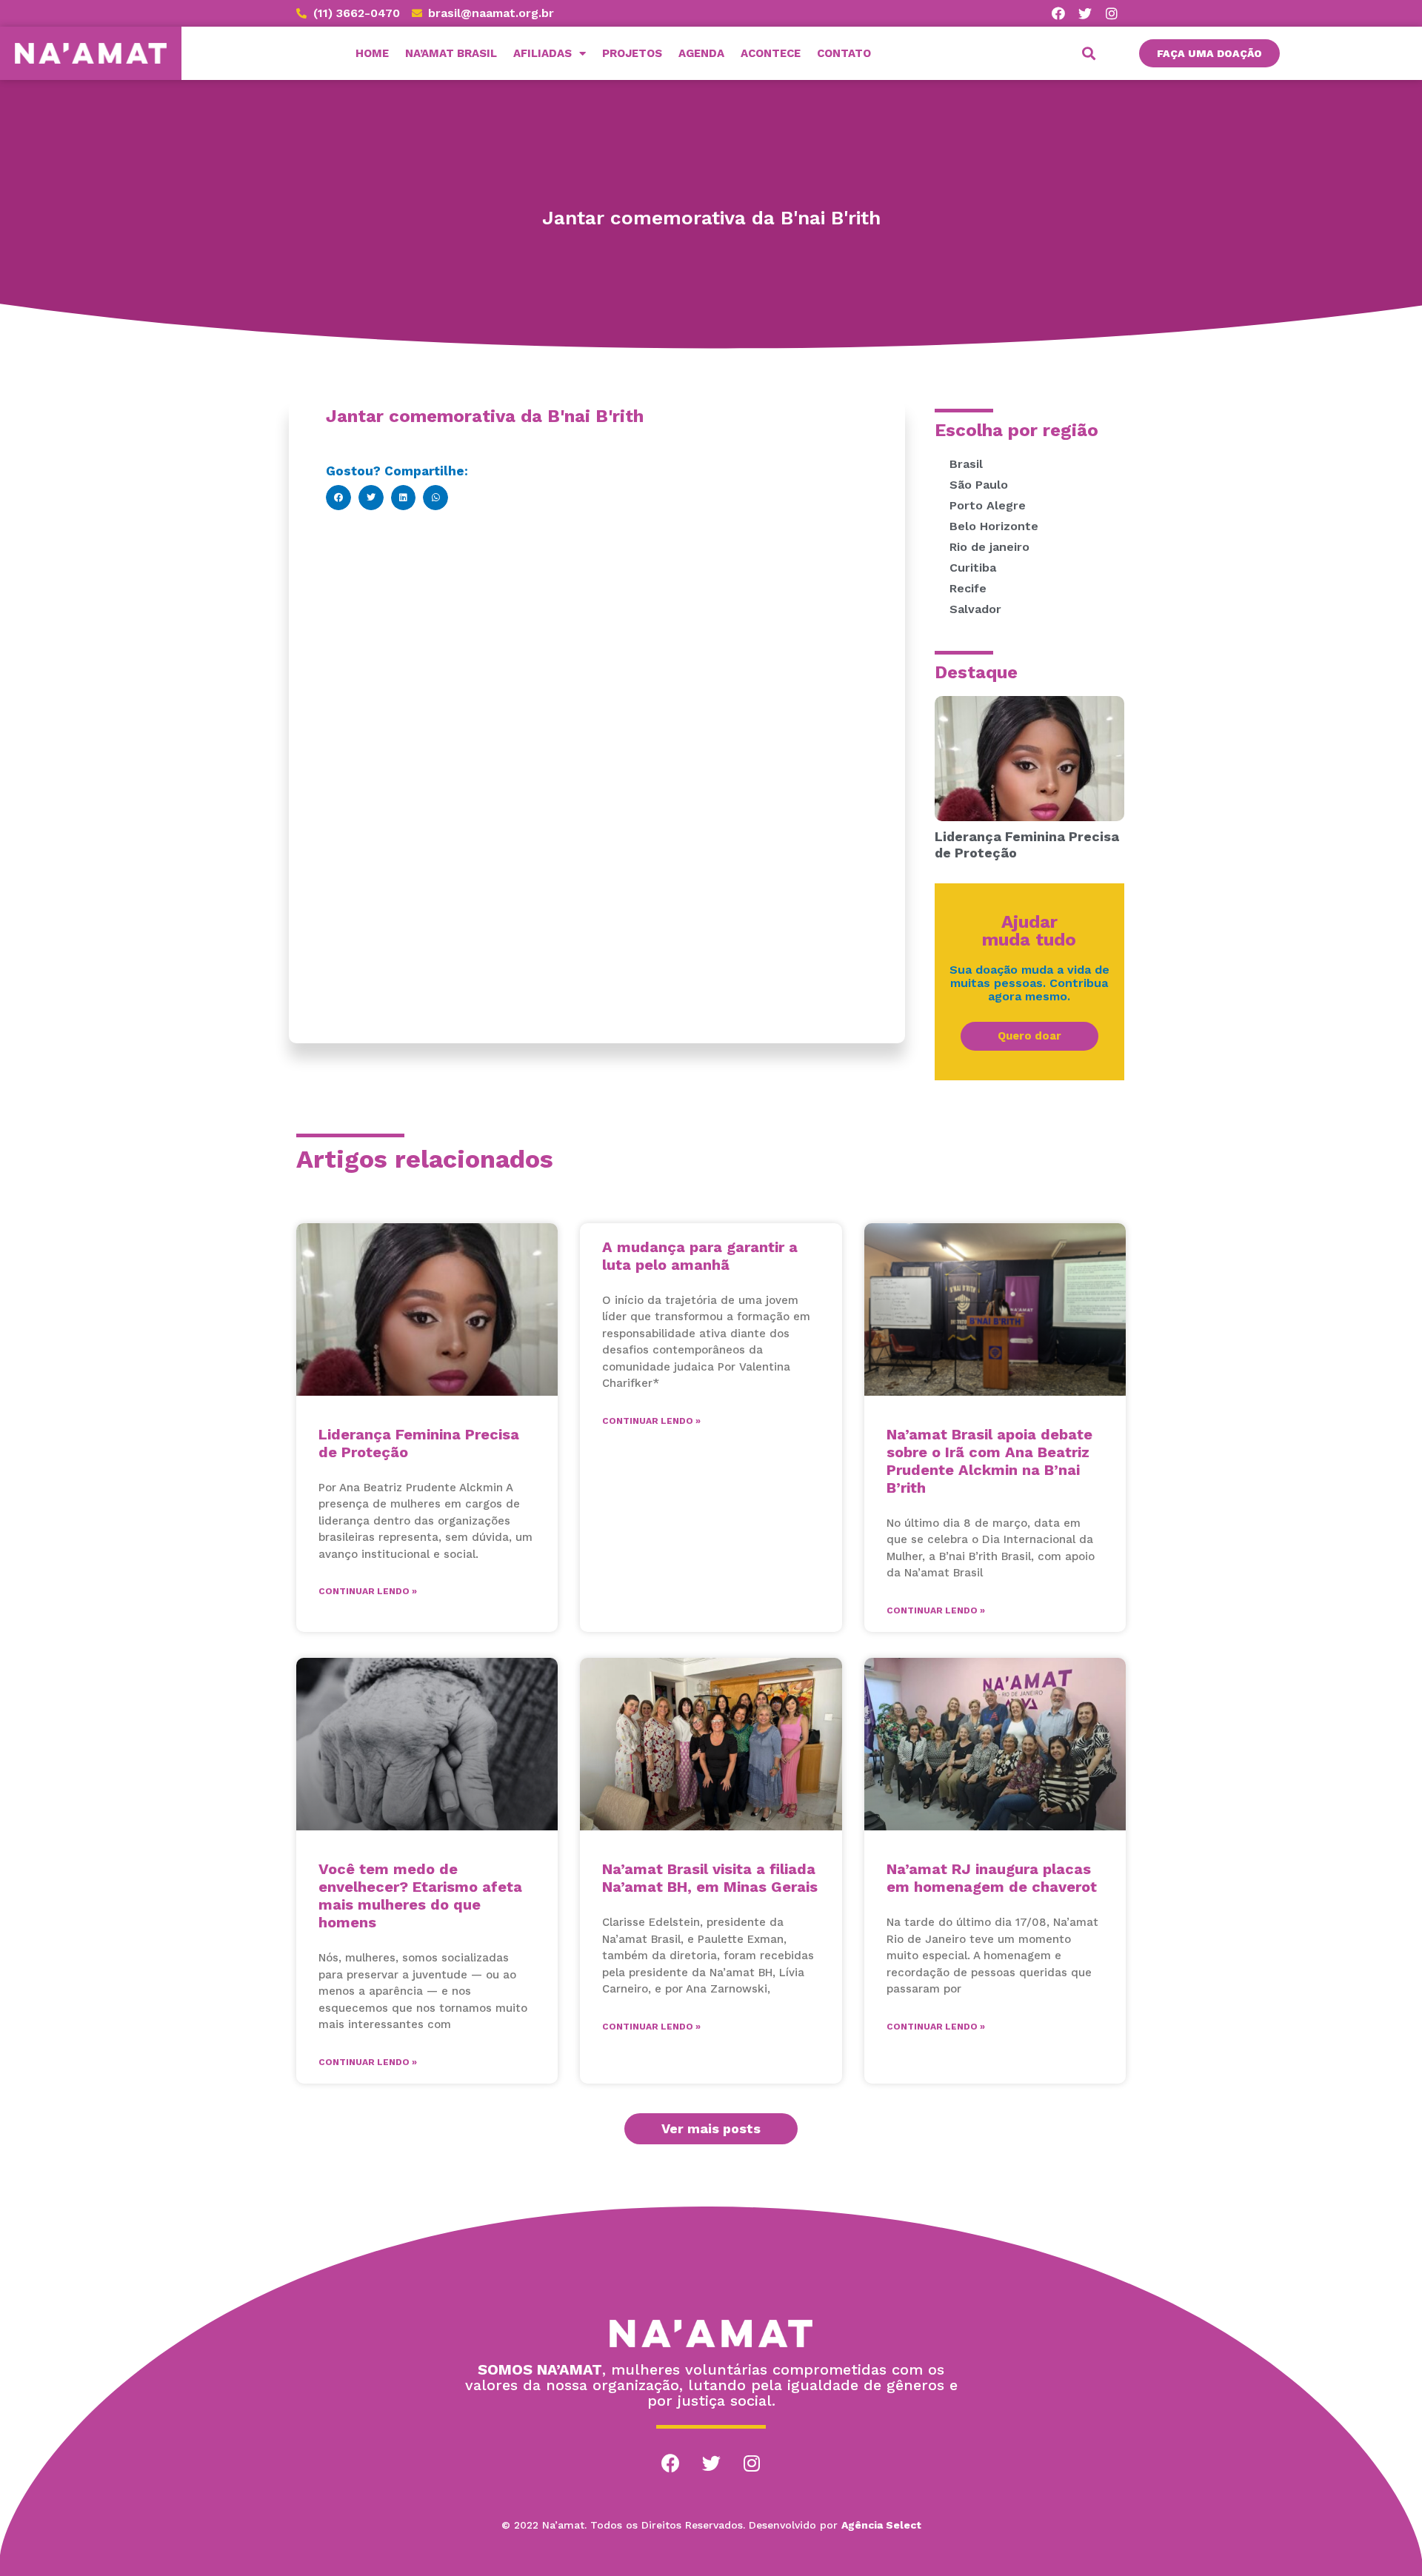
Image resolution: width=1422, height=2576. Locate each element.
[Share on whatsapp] (435, 498)
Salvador (975, 609)
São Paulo (979, 485)
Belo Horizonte (994, 526)
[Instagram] (1112, 13)
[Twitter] (1085, 13)
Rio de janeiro (989, 547)
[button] (1209, 53)
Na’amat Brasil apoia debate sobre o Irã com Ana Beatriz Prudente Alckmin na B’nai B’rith (989, 1461)
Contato (844, 53)
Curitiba (973, 568)
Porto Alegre (988, 505)
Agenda (701, 53)
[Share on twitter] (371, 498)
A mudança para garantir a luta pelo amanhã (700, 1256)
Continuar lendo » (368, 1591)
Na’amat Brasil (451, 53)
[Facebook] (1058, 13)
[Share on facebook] (338, 498)
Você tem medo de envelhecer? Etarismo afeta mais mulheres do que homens (420, 1896)
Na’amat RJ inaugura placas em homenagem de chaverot (992, 1878)
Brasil (966, 464)
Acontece (771, 53)
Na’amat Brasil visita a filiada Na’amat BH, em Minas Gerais (710, 1878)
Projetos (632, 53)
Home (372, 53)
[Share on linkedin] (404, 498)
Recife (968, 588)
